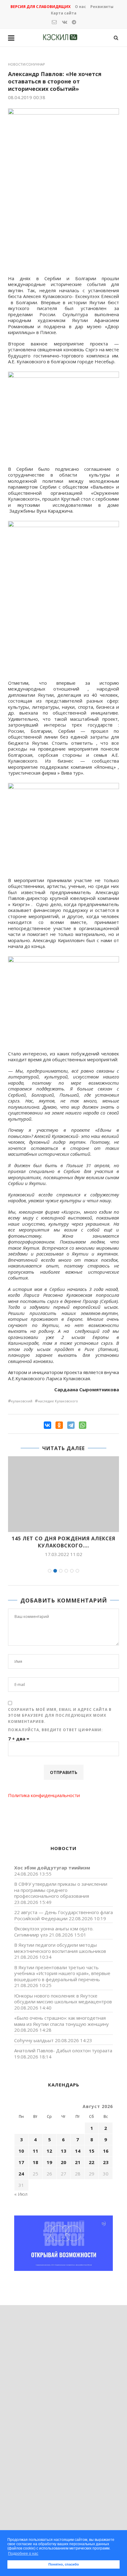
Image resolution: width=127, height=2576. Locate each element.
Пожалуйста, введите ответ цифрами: (55, 1730)
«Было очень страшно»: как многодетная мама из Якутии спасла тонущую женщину (61, 2021)
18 (35, 2162)
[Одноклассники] (59, 1425)
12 (49, 2151)
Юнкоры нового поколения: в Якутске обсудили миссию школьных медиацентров (63, 1999)
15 (92, 2151)
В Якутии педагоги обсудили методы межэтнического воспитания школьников (60, 1948)
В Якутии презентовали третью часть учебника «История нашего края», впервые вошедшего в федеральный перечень (62, 1973)
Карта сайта (64, 13)
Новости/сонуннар (27, 64)
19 (49, 2162)
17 (21, 2162)
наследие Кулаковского (58, 1401)
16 (106, 2151)
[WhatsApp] (83, 1425)
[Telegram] (71, 1425)
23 (106, 2162)
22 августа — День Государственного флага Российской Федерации (63, 1915)
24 (21, 2174)
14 (78, 2151)
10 (21, 2151)
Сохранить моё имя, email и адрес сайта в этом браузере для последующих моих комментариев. (60, 1715)
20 (63, 2162)
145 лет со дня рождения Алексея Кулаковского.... (63, 1542)
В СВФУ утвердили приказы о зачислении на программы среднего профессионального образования (61, 1890)
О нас (80, 7)
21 (78, 2162)
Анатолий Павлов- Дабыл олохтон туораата (63, 2050)
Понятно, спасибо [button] (64, 2564)
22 (92, 2162)
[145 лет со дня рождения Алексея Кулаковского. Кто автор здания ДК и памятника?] (63, 1494)
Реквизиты (102, 7)
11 (35, 2151)
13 (63, 2151)
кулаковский (22, 1401)
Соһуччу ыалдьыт (34, 2040)
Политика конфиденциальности (44, 1795)
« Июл (21, 2194)
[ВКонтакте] (47, 1425)
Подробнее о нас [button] (23, 2554)
